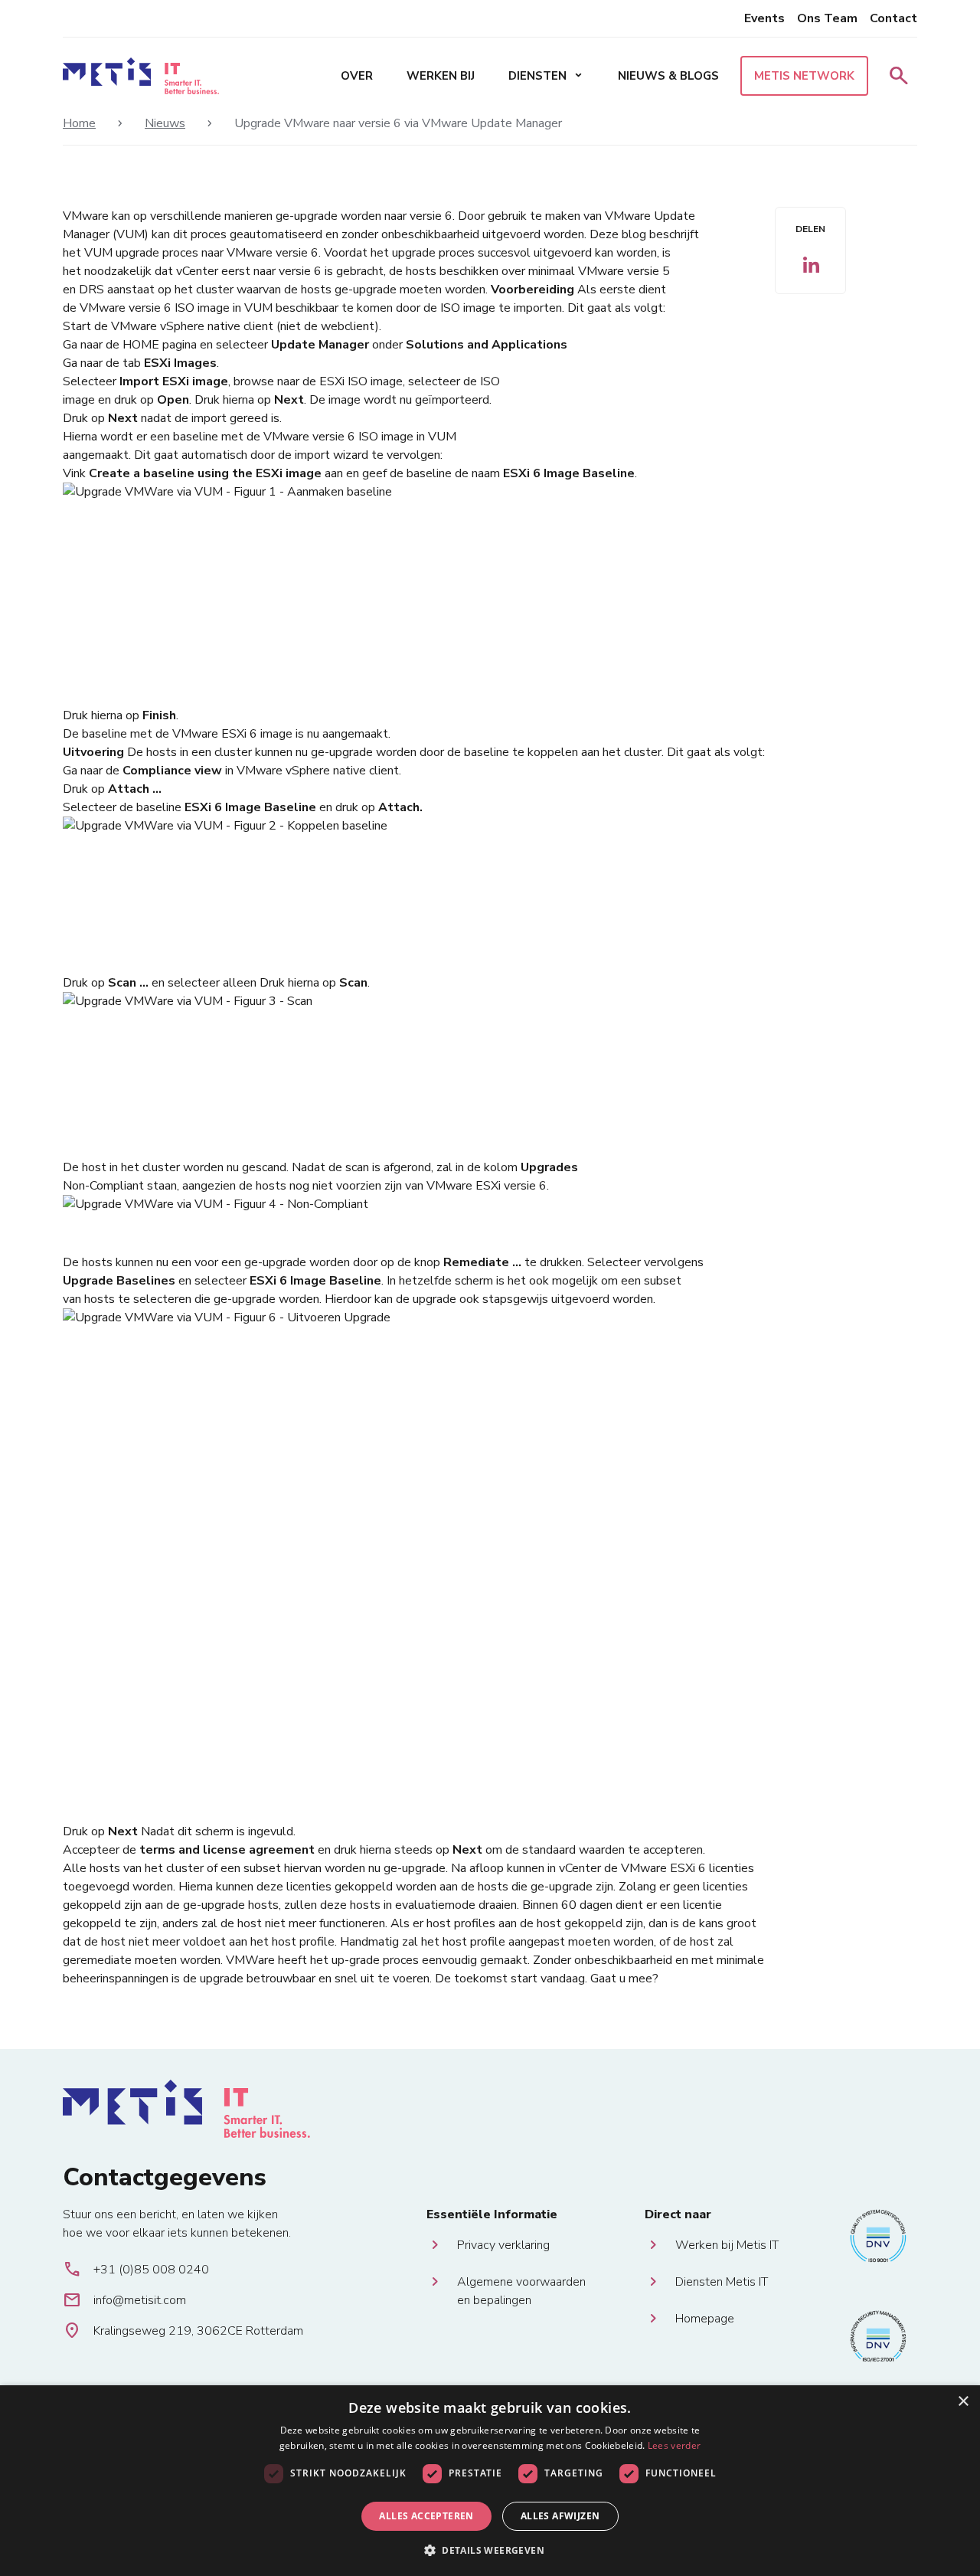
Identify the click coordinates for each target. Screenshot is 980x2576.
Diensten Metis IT (722, 2282)
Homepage (705, 2319)
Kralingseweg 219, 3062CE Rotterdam (183, 2331)
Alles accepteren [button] (426, 2516)
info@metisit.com (124, 2300)
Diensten (546, 76)
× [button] (963, 2402)
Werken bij (441, 76)
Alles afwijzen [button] (560, 2516)
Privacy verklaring (503, 2245)
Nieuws (165, 123)
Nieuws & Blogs (668, 76)
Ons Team (827, 18)
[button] (490, 2550)
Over (357, 76)
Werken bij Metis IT (727, 2245)
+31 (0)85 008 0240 (136, 2270)
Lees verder (674, 2445)
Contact (893, 18)
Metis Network (804, 76)
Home (79, 123)
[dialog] (490, 2481)
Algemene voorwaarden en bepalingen (521, 2282)
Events (764, 18)
